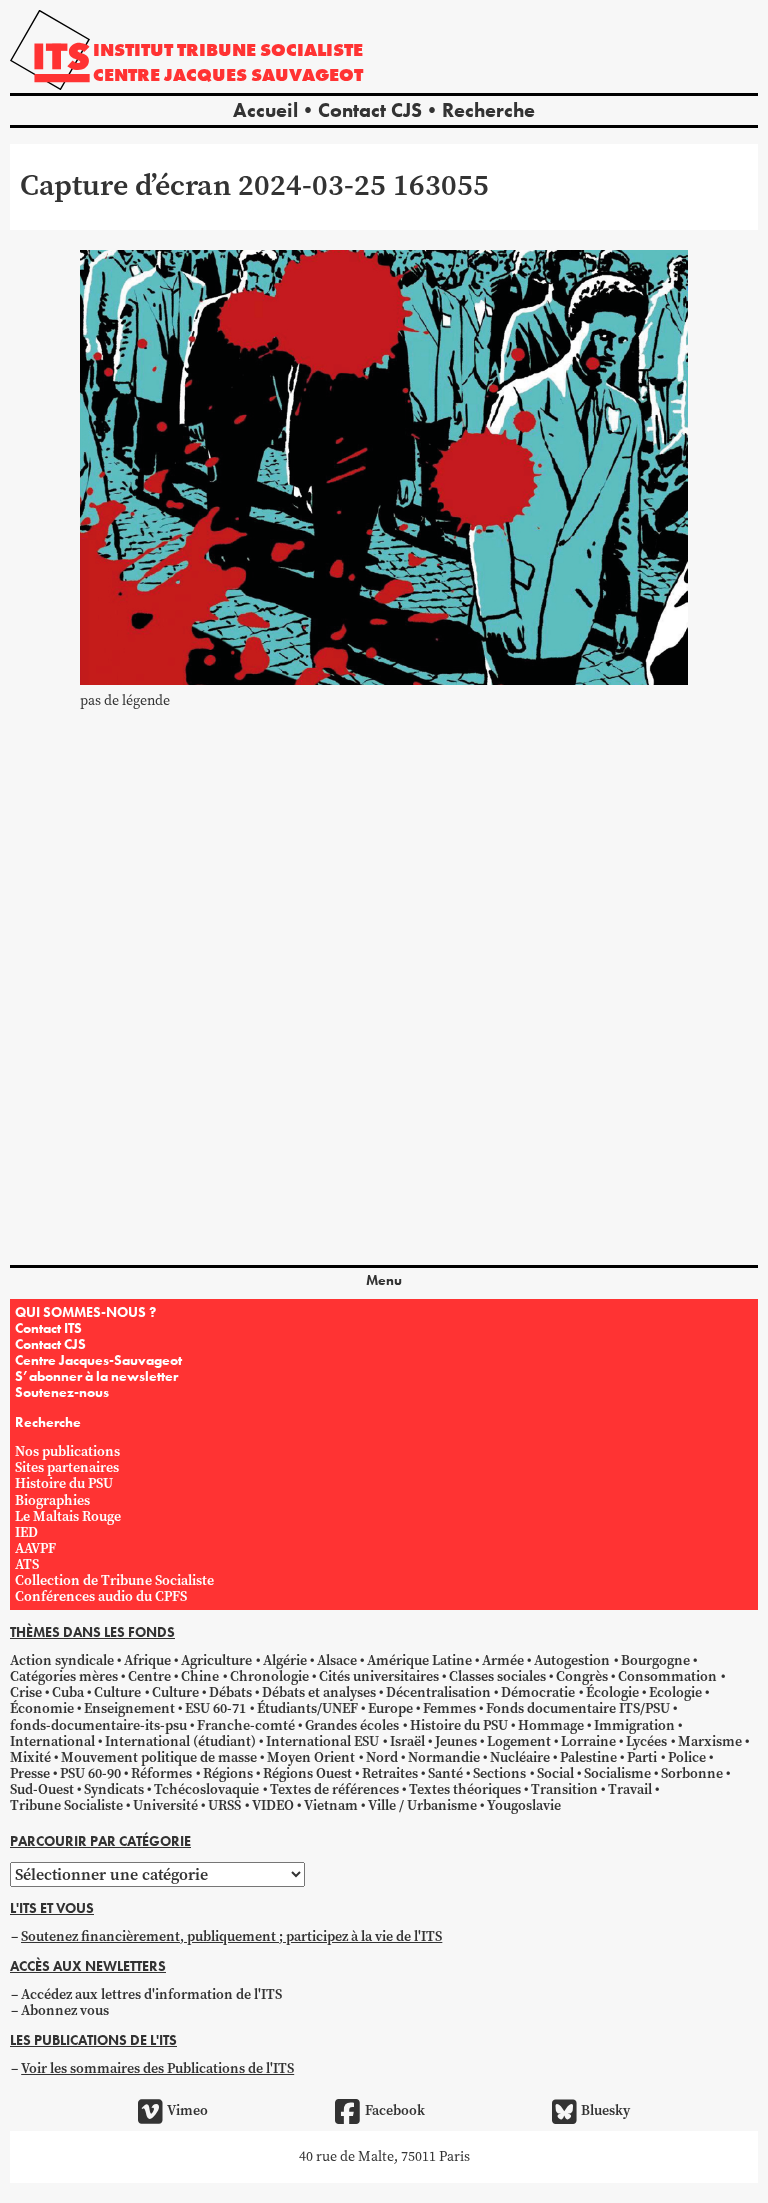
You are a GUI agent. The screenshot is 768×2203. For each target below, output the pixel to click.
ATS (27, 1564)
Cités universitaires (379, 1676)
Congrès (582, 1676)
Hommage (551, 1725)
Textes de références (334, 1789)
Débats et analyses (319, 1692)
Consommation (667, 1676)
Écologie (612, 1692)
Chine (200, 1676)
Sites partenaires (67, 1467)
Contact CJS (370, 110)
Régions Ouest (307, 1773)
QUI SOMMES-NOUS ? (85, 1312)
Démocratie (538, 1692)
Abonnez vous (65, 2010)
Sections (499, 1773)
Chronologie (269, 1676)
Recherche (488, 110)
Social (555, 1773)
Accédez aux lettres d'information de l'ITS (151, 1994)
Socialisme (617, 1773)
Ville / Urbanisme (422, 1805)
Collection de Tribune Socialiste (114, 1580)
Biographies (52, 1500)
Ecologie (675, 1692)
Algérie (285, 1660)
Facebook (394, 2110)
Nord (382, 1757)
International (52, 1741)
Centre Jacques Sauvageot (228, 74)
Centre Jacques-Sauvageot (98, 1360)
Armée (503, 1660)
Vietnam (331, 1805)
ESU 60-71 (215, 1708)
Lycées (646, 1741)
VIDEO (273, 1805)
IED (26, 1532)
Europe (390, 1708)
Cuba (68, 1692)
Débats (230, 1692)
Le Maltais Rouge (68, 1516)
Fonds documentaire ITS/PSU (578, 1708)
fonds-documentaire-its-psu (98, 1725)
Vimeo (187, 2110)
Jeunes (456, 1741)
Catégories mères (64, 1676)
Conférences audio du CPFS (101, 1596)
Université (165, 1805)
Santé (445, 1773)
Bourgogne (655, 1660)
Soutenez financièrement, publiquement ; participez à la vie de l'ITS (231, 1936)
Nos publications (67, 1451)
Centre (149, 1676)
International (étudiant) (180, 1741)
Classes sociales (497, 1676)
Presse (30, 1773)
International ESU (322, 1741)
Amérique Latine (419, 1660)
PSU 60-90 (90, 1773)
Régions (228, 1773)
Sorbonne (692, 1773)
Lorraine (588, 1741)
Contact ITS (48, 1328)
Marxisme (710, 1741)
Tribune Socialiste (66, 1805)
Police (687, 1757)
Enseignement (129, 1708)
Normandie (444, 1757)
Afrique (147, 1660)
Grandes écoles (352, 1725)
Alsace (337, 1660)
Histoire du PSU (64, 1483)
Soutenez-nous (62, 1392)
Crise (26, 1692)
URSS (224, 1805)
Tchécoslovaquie (206, 1789)
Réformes (161, 1773)
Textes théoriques (465, 1789)
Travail (630, 1789)
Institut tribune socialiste (228, 49)
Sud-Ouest (42, 1789)
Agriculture (216, 1660)
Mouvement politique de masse (159, 1757)
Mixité (30, 1757)
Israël (407, 1741)
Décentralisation (438, 1692)
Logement (519, 1741)
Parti (642, 1757)
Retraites (390, 1773)
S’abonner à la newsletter (96, 1376)
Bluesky (605, 2110)
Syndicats (114, 1789)
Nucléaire (520, 1757)
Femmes (449, 1708)
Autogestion (572, 1660)
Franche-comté (246, 1725)
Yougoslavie (524, 1805)
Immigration (634, 1725)
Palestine (588, 1757)
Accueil (265, 110)
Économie (42, 1708)
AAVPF (35, 1548)
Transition (564, 1789)
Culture (117, 1692)
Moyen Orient (311, 1757)
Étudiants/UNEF (307, 1708)
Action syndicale (62, 1660)
